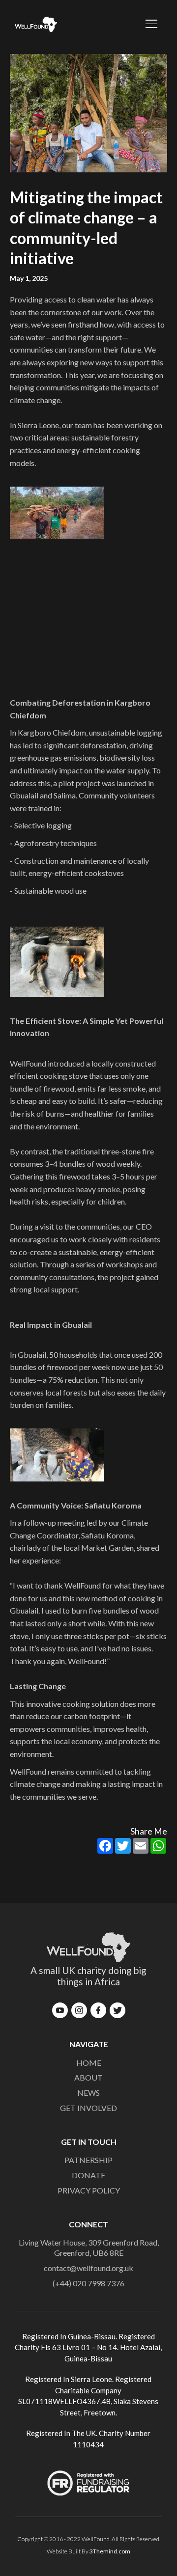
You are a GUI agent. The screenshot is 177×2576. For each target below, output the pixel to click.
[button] (147, 25)
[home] (33, 25)
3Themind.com (110, 2551)
